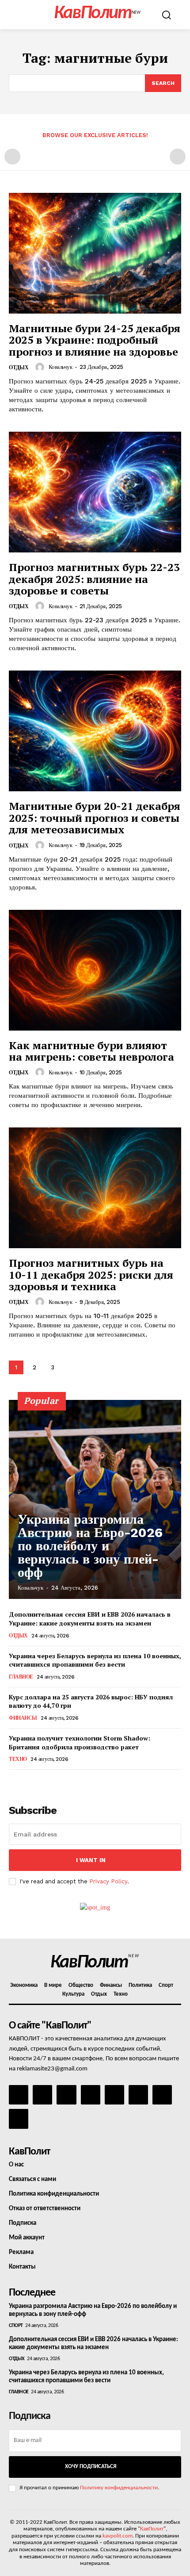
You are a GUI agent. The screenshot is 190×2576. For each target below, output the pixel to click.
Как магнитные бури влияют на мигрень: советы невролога (91, 1051)
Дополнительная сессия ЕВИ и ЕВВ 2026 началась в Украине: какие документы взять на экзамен (90, 1619)
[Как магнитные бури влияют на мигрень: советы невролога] (95, 970)
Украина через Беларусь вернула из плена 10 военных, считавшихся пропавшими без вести (95, 1660)
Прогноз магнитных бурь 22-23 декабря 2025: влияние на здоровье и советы (94, 579)
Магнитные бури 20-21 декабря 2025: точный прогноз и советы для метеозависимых (95, 818)
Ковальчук (61, 367)
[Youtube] (19, 2119)
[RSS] (91, 2095)
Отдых (19, 368)
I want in (91, 1860)
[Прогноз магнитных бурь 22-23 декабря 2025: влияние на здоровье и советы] (95, 492)
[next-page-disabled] (178, 157)
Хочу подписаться (91, 2467)
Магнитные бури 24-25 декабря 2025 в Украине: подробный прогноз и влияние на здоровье (95, 340)
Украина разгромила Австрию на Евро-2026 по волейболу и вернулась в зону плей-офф (90, 1546)
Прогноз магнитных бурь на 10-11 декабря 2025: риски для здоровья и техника (91, 1275)
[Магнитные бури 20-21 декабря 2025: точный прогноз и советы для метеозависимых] (95, 731)
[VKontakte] (162, 2095)
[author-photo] (41, 367)
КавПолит (152, 2529)
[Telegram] (114, 2095)
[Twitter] (138, 2095)
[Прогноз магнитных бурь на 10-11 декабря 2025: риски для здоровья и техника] (95, 1188)
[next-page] (70, 1367)
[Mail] (66, 2095)
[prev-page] (12, 157)
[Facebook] (19, 2095)
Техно (18, 1759)
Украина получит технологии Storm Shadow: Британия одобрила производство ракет (80, 1742)
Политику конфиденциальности (119, 2488)
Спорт (16, 2326)
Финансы (23, 1718)
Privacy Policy (108, 1881)
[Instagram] (42, 2095)
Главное (21, 1677)
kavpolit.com (118, 2536)
